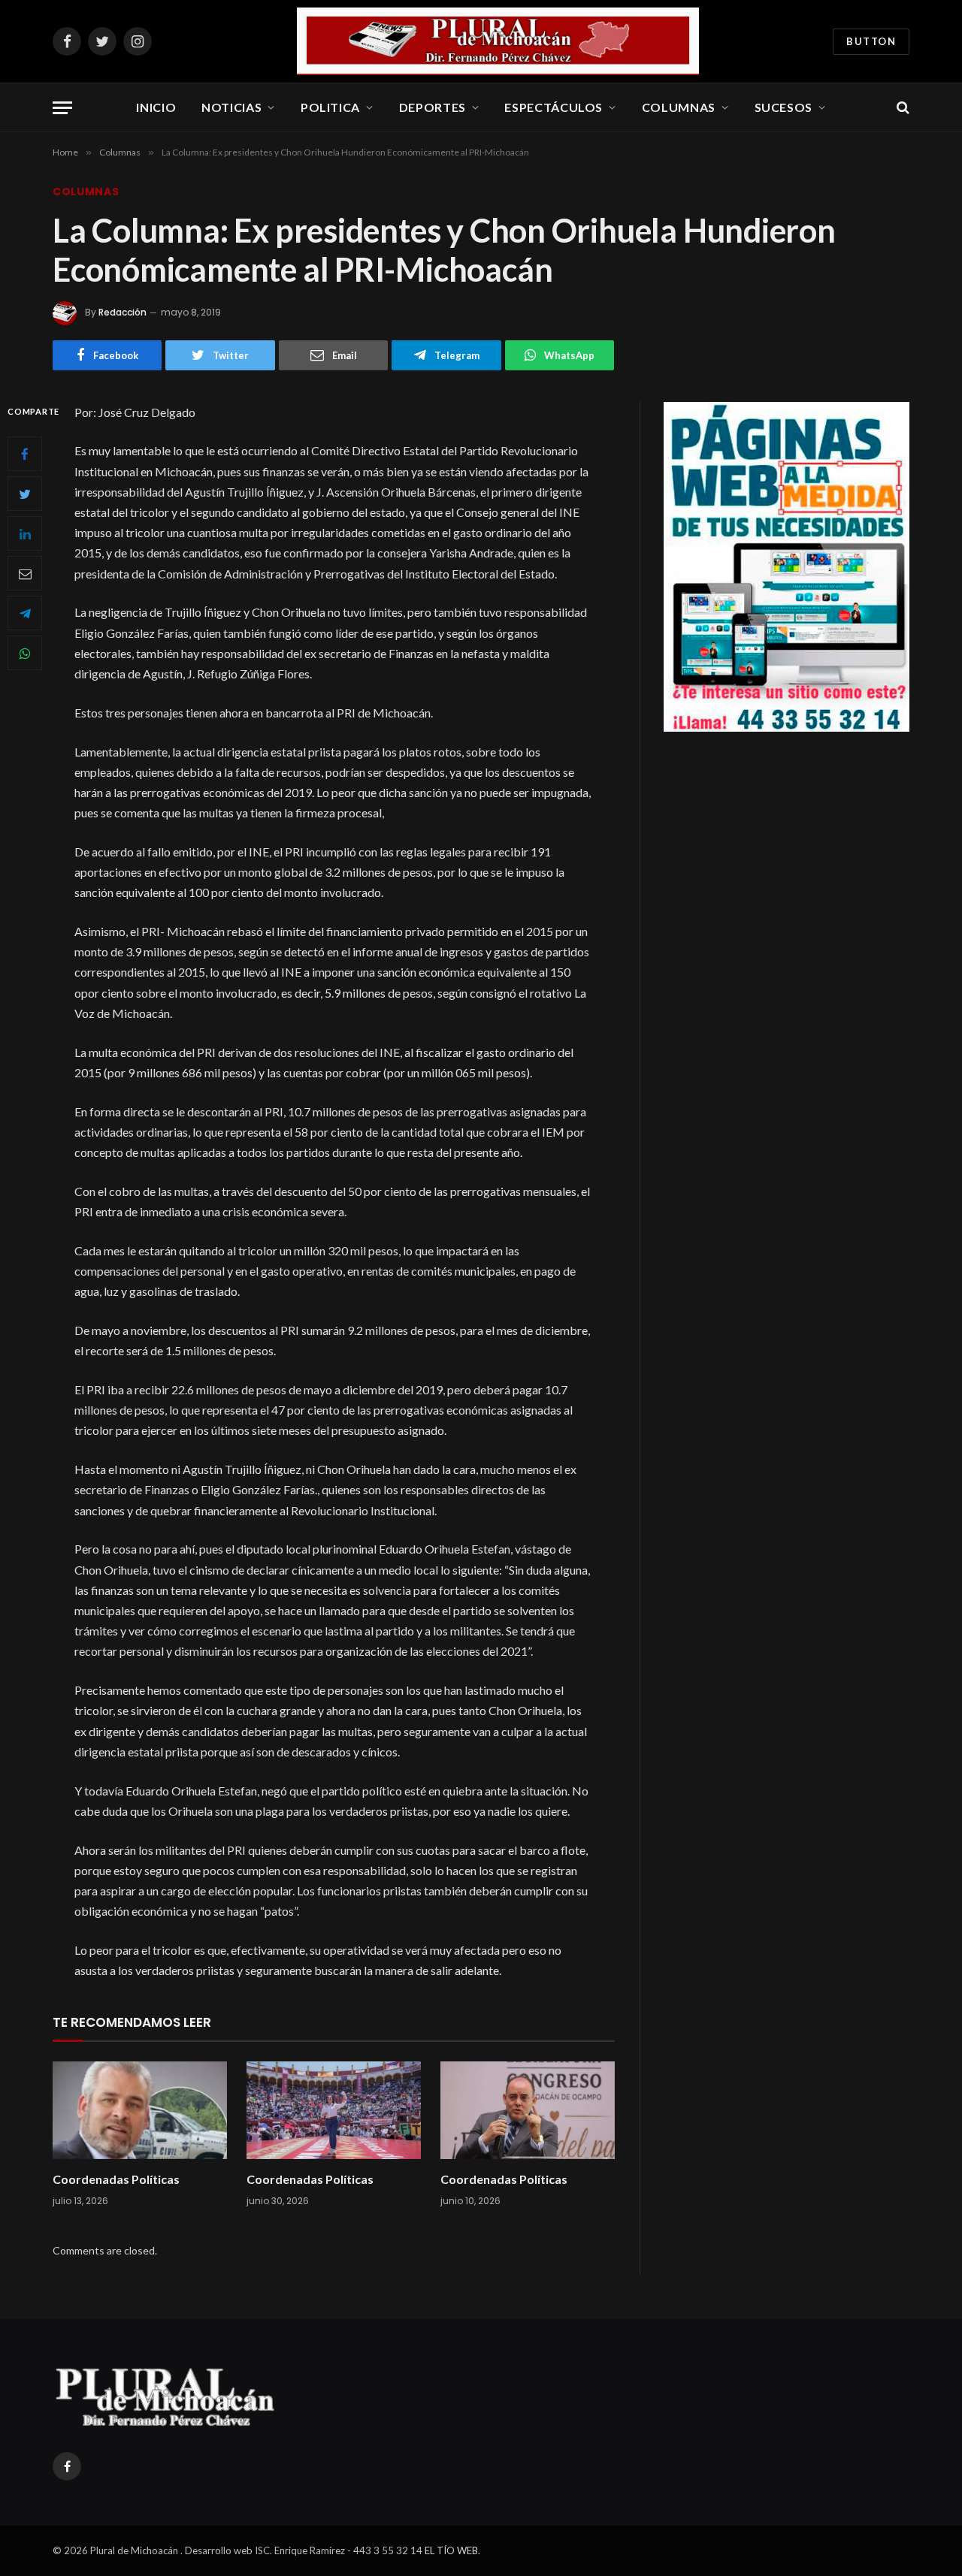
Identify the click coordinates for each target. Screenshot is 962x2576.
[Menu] (62, 108)
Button (871, 41)
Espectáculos (554, 107)
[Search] (901, 108)
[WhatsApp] (25, 653)
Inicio (156, 107)
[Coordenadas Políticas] (140, 2111)
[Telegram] (25, 613)
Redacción (123, 312)
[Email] (25, 573)
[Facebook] (25, 454)
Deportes (433, 107)
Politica (330, 107)
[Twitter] (25, 494)
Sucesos (784, 107)
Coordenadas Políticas (116, 2179)
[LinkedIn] (25, 533)
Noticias (231, 107)
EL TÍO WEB (451, 2550)
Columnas (679, 107)
